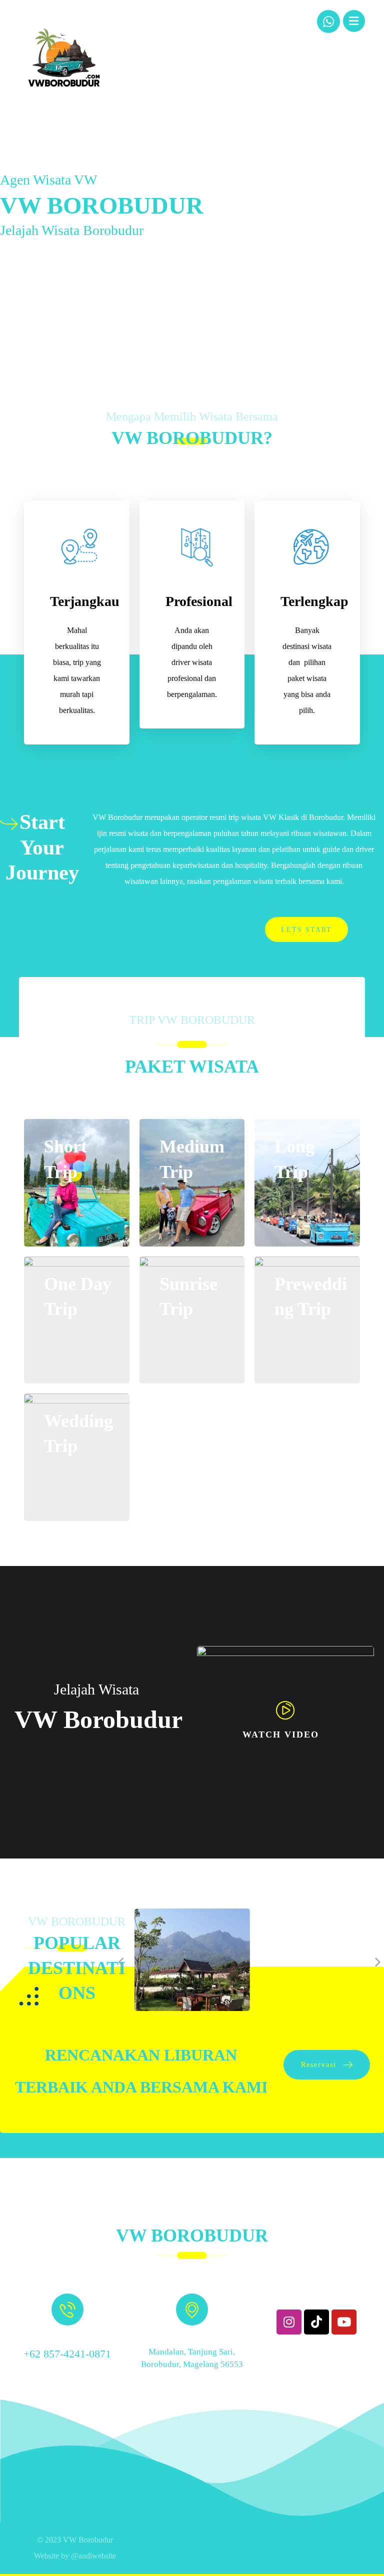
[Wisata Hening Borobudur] (64, 57)
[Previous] (122, 1962)
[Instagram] (289, 2322)
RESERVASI (41, 257)
